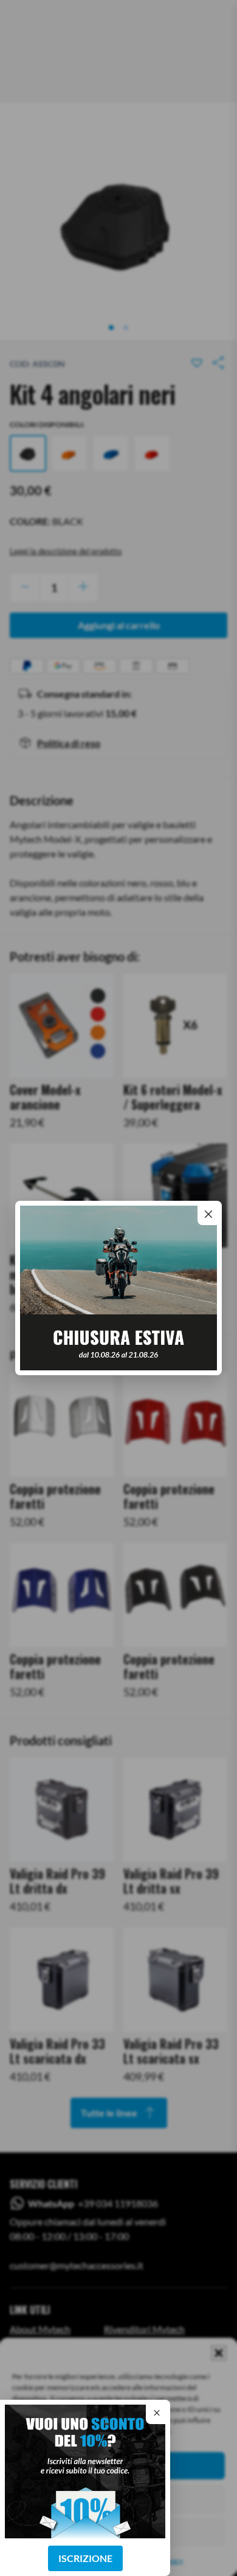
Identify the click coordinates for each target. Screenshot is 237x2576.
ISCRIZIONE (85, 2558)
